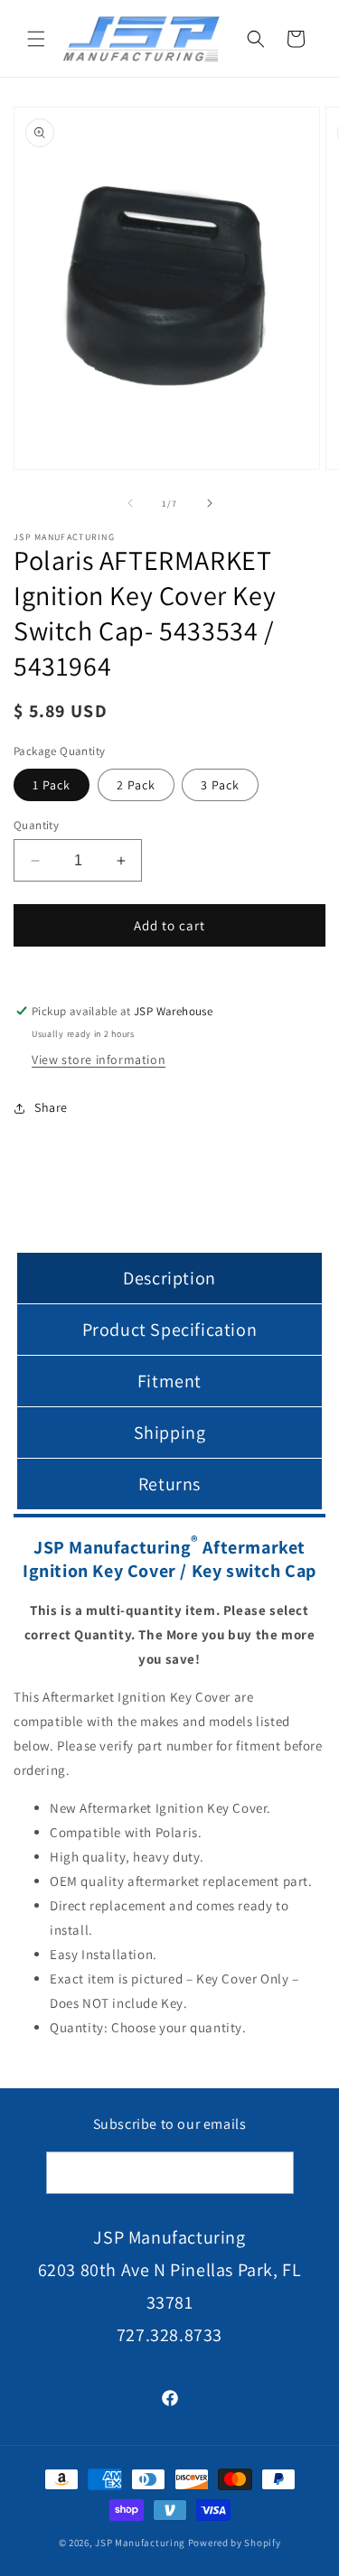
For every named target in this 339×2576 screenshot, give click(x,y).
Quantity (36, 825)
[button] (36, 39)
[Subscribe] (273, 2173)
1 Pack (52, 785)
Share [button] (51, 1107)
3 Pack (220, 785)
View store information (99, 1059)
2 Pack (136, 785)
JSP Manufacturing (140, 2543)
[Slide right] (210, 503)
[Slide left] (130, 503)
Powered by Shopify (235, 2543)
